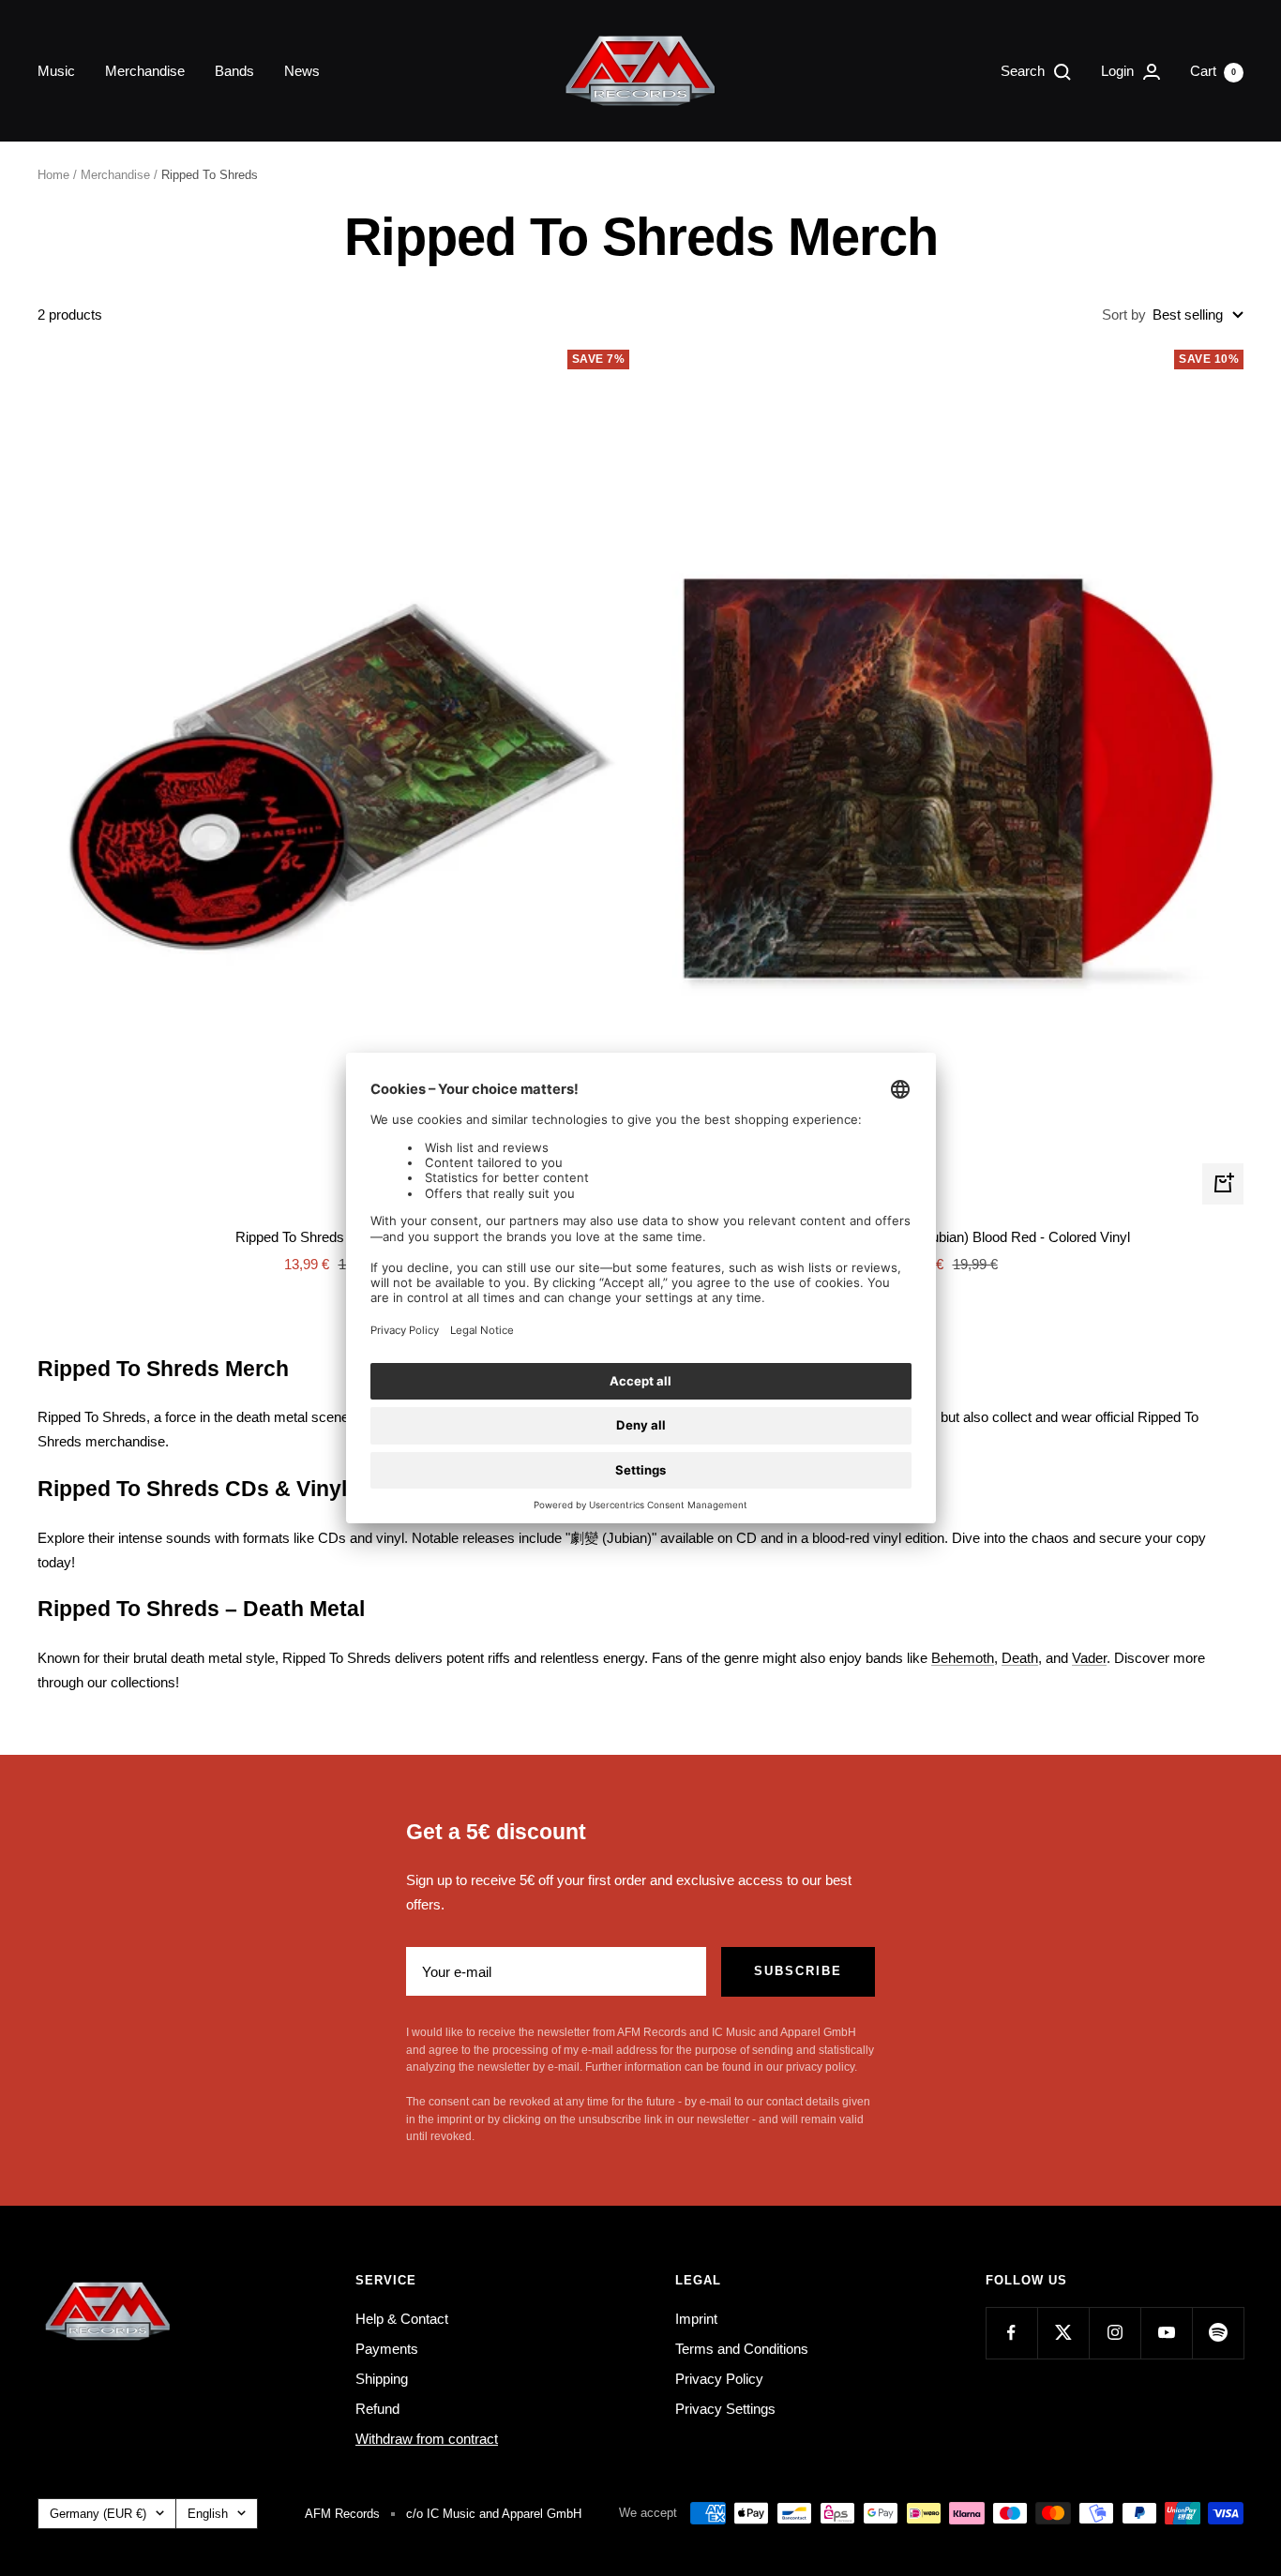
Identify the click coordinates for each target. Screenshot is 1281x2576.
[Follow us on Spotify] (1218, 2333)
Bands (234, 71)
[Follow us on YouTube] (1166, 2333)
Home (53, 175)
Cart (1213, 71)
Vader (1089, 1658)
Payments (387, 2349)
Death (1020, 1658)
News (302, 71)
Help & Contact (402, 2319)
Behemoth (963, 1658)
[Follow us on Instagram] (1115, 2333)
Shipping (382, 2379)
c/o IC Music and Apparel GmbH (494, 2514)
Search (1025, 71)
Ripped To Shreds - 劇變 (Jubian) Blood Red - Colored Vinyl (948, 1237)
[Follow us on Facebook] (1011, 2333)
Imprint (696, 2319)
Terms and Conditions (742, 2349)
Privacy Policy (719, 2379)
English (208, 2514)
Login (1119, 71)
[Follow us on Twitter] (1063, 2333)
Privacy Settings (725, 2409)
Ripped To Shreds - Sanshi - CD (333, 1237)
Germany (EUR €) (98, 2514)
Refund (377, 2409)
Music (56, 71)
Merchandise (145, 71)
